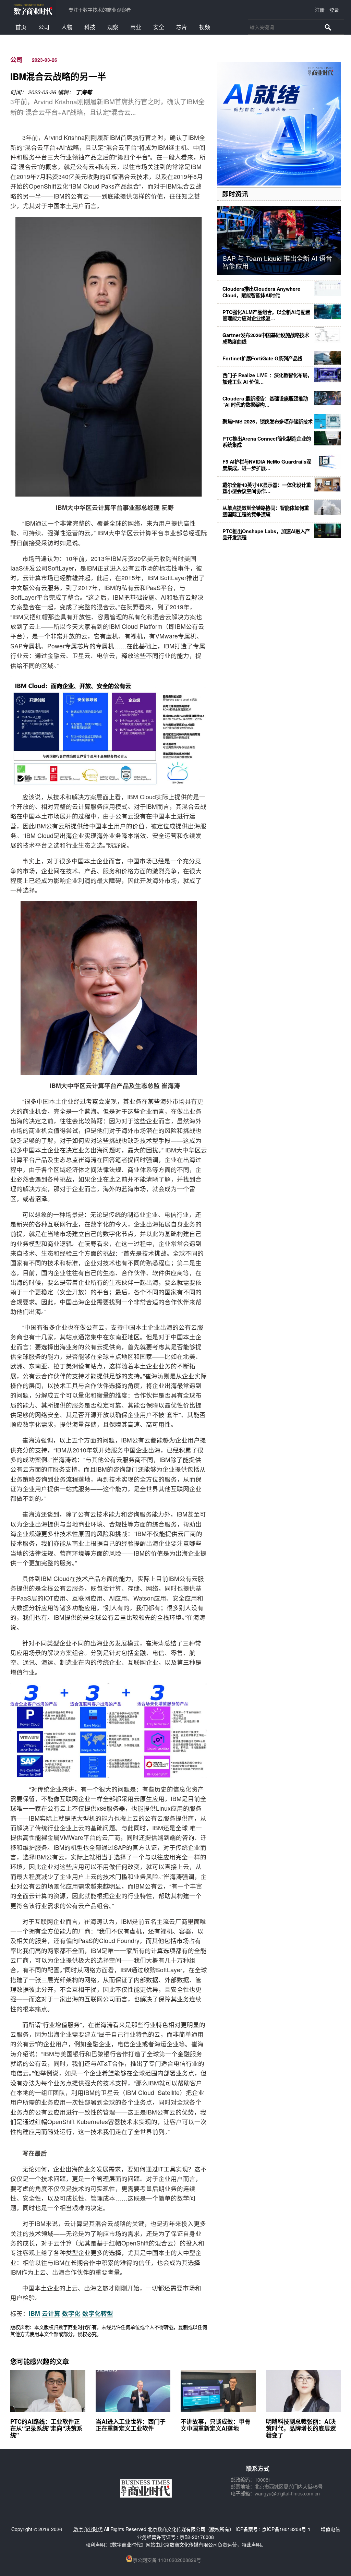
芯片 (182, 27)
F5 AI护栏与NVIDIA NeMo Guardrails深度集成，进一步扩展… (267, 465)
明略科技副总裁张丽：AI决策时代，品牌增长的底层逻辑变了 (301, 2428)
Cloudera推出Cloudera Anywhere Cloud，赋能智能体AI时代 (261, 292)
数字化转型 (98, 2313)
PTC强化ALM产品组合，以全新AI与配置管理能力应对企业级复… (266, 315)
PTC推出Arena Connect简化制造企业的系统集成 (267, 442)
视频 (205, 27)
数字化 (71, 2313)
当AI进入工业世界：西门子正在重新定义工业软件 (131, 2425)
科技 (90, 27)
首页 (21, 27)
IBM (34, 2313)
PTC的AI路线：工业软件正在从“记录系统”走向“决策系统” (46, 2428)
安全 (159, 27)
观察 (113, 27)
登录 (334, 10)
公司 (44, 27)
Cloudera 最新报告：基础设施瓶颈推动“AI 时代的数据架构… (265, 402)
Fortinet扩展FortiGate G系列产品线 (262, 358)
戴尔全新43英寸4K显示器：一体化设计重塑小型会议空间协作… (267, 488)
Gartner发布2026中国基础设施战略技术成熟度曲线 (266, 338)
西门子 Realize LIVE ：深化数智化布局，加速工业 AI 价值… (267, 378)
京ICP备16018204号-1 (286, 2529)
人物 (67, 27)
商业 (136, 27)
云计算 (51, 2313)
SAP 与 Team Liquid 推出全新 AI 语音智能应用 (277, 262)
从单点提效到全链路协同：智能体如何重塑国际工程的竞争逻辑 (266, 511)
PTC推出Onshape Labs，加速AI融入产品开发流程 (266, 534)
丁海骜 (84, 92)
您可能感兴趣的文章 (40, 2361)
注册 (320, 10)
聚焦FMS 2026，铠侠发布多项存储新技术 (268, 421)
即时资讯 (235, 194)
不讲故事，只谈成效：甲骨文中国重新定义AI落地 (216, 2425)
